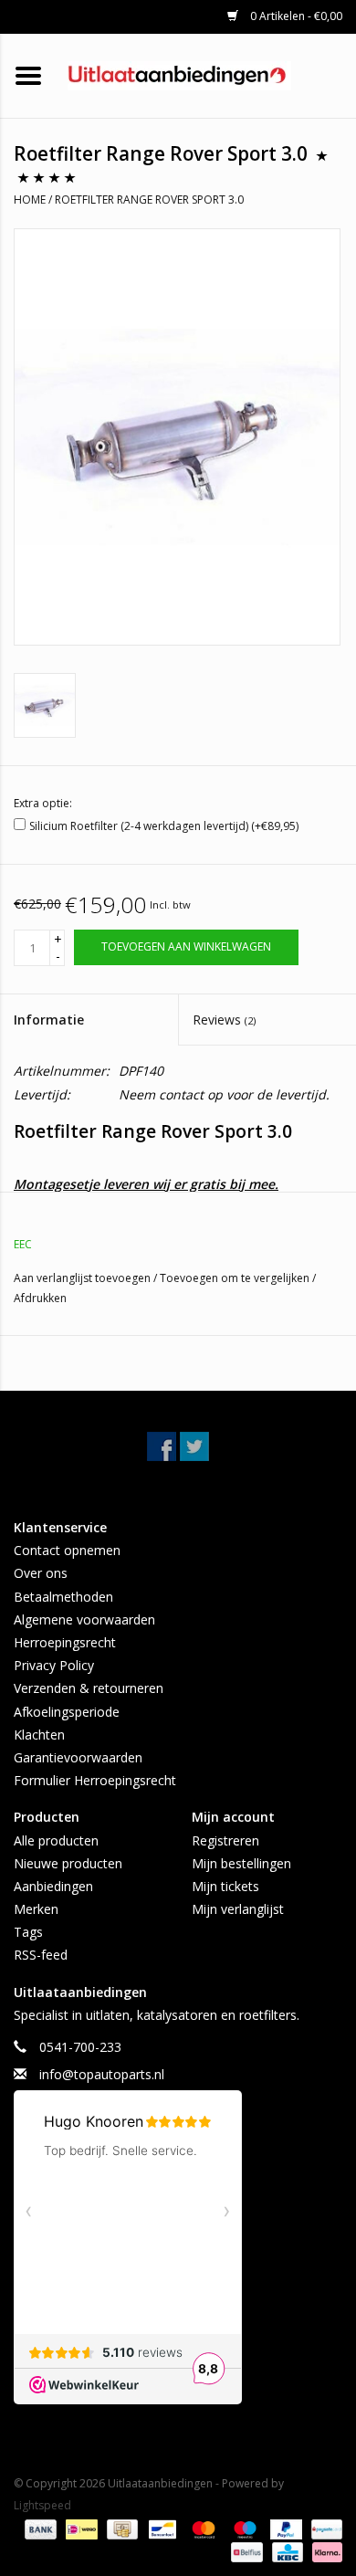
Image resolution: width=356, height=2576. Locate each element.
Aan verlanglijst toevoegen (84, 1278)
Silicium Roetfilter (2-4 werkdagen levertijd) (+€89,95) (164, 826)
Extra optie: (43, 803)
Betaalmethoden (63, 1597)
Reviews (224, 1020)
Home (30, 200)
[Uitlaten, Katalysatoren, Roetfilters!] (207, 74)
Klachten (39, 1735)
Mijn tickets (225, 1886)
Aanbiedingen (53, 1886)
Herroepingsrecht (65, 1642)
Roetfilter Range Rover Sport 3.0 (149, 200)
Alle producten (56, 1840)
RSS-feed (41, 1955)
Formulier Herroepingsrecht (95, 1780)
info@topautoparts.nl (102, 2074)
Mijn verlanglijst (238, 1909)
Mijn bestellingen (241, 1863)
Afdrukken (40, 1298)
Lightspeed (42, 2505)
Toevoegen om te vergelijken (236, 1278)
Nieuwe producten (68, 1863)
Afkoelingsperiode (67, 1712)
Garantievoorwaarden (78, 1757)
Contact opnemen (67, 1550)
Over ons (41, 1573)
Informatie (49, 1020)
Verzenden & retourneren (89, 1688)
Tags (28, 1932)
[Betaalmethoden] (39, 2528)
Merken (36, 1909)
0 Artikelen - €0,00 (295, 16)
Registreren (225, 1840)
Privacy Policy (54, 1665)
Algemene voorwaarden (84, 1619)
